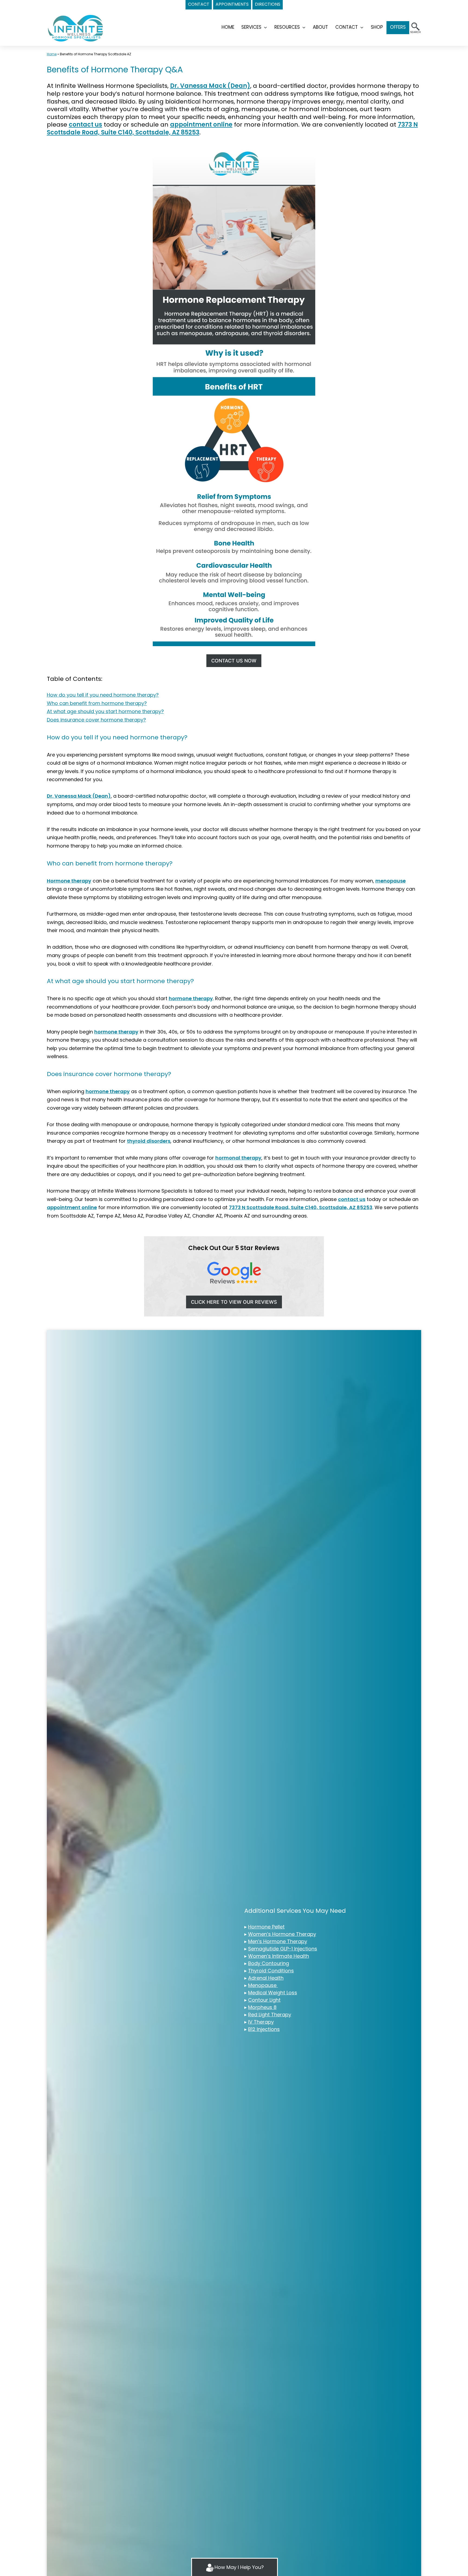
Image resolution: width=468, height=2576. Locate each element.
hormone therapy (191, 998)
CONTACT (199, 4)
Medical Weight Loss (273, 1993)
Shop (377, 27)
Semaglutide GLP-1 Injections (283, 1949)
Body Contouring (269, 1963)
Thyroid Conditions (271, 1971)
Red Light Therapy (270, 2015)
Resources (287, 27)
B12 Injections (264, 2029)
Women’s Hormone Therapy (282, 1934)
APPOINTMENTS (232, 4)
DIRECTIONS (268, 4)
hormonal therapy (238, 1158)
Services (251, 27)
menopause (391, 881)
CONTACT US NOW (234, 661)
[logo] (76, 28)
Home (52, 54)
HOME (228, 27)
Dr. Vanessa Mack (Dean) (210, 86)
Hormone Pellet (266, 1927)
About (320, 27)
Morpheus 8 (262, 2007)
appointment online (201, 125)
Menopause (263, 1985)
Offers (398, 27)
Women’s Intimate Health (279, 1956)
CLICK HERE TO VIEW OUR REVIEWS (234, 1302)
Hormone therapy (69, 881)
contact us (85, 125)
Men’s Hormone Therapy (278, 1941)
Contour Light (264, 2000)
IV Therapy (261, 2022)
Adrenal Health (266, 1978)
